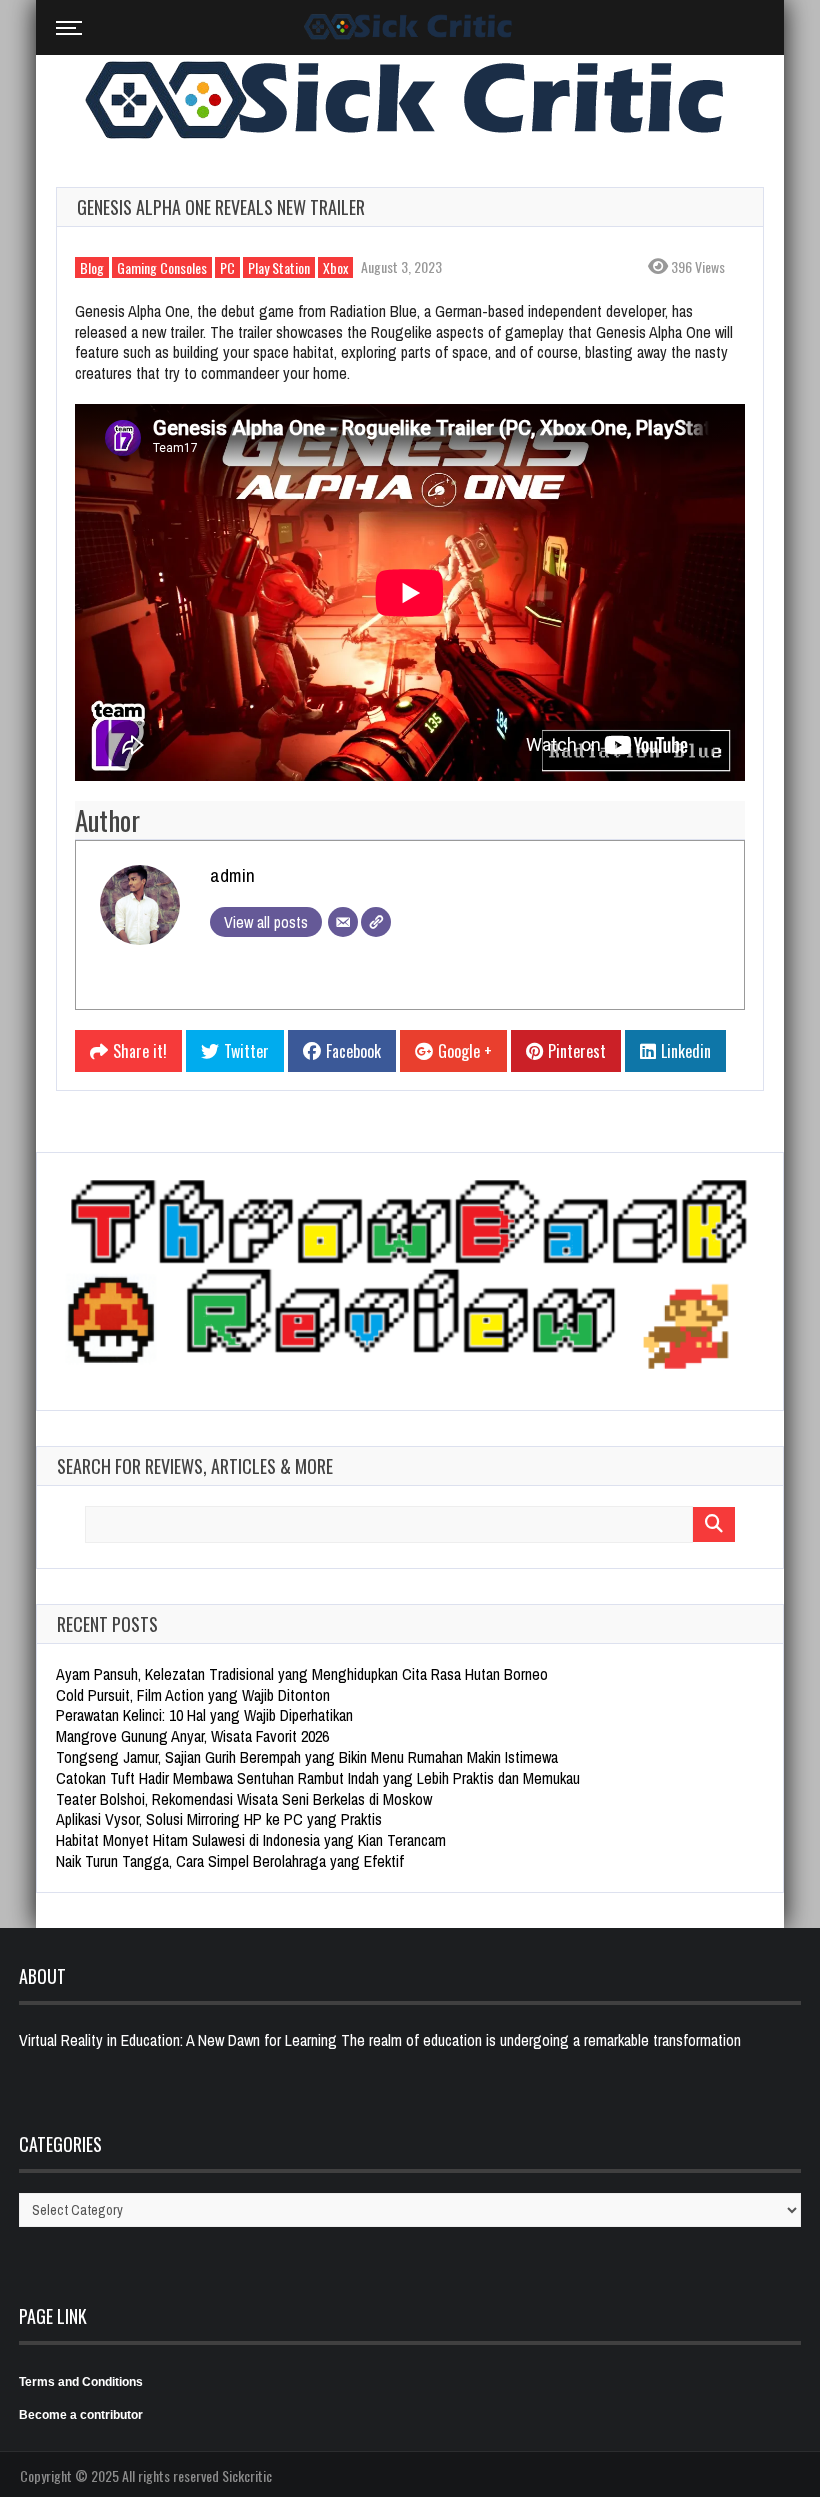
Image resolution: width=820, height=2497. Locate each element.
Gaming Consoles (162, 267)
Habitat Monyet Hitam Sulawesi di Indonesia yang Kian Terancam (251, 1840)
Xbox (335, 267)
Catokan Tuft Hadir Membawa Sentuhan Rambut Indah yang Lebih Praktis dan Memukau (318, 1778)
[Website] (376, 922)
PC (227, 267)
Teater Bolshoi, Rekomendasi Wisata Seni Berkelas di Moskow (244, 1799)
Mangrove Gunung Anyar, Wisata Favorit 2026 (192, 1736)
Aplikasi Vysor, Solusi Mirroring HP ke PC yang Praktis (219, 1819)
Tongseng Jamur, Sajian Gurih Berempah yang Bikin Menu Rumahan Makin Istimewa (307, 1757)
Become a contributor (81, 2415)
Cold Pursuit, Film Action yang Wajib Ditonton (193, 1695)
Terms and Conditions (81, 2382)
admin (232, 875)
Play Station (279, 267)
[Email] (343, 922)
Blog (92, 267)
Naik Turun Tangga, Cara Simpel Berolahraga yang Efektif (230, 1861)
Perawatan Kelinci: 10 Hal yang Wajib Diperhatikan (204, 1715)
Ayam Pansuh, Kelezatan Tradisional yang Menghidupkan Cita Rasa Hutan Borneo (302, 1674)
